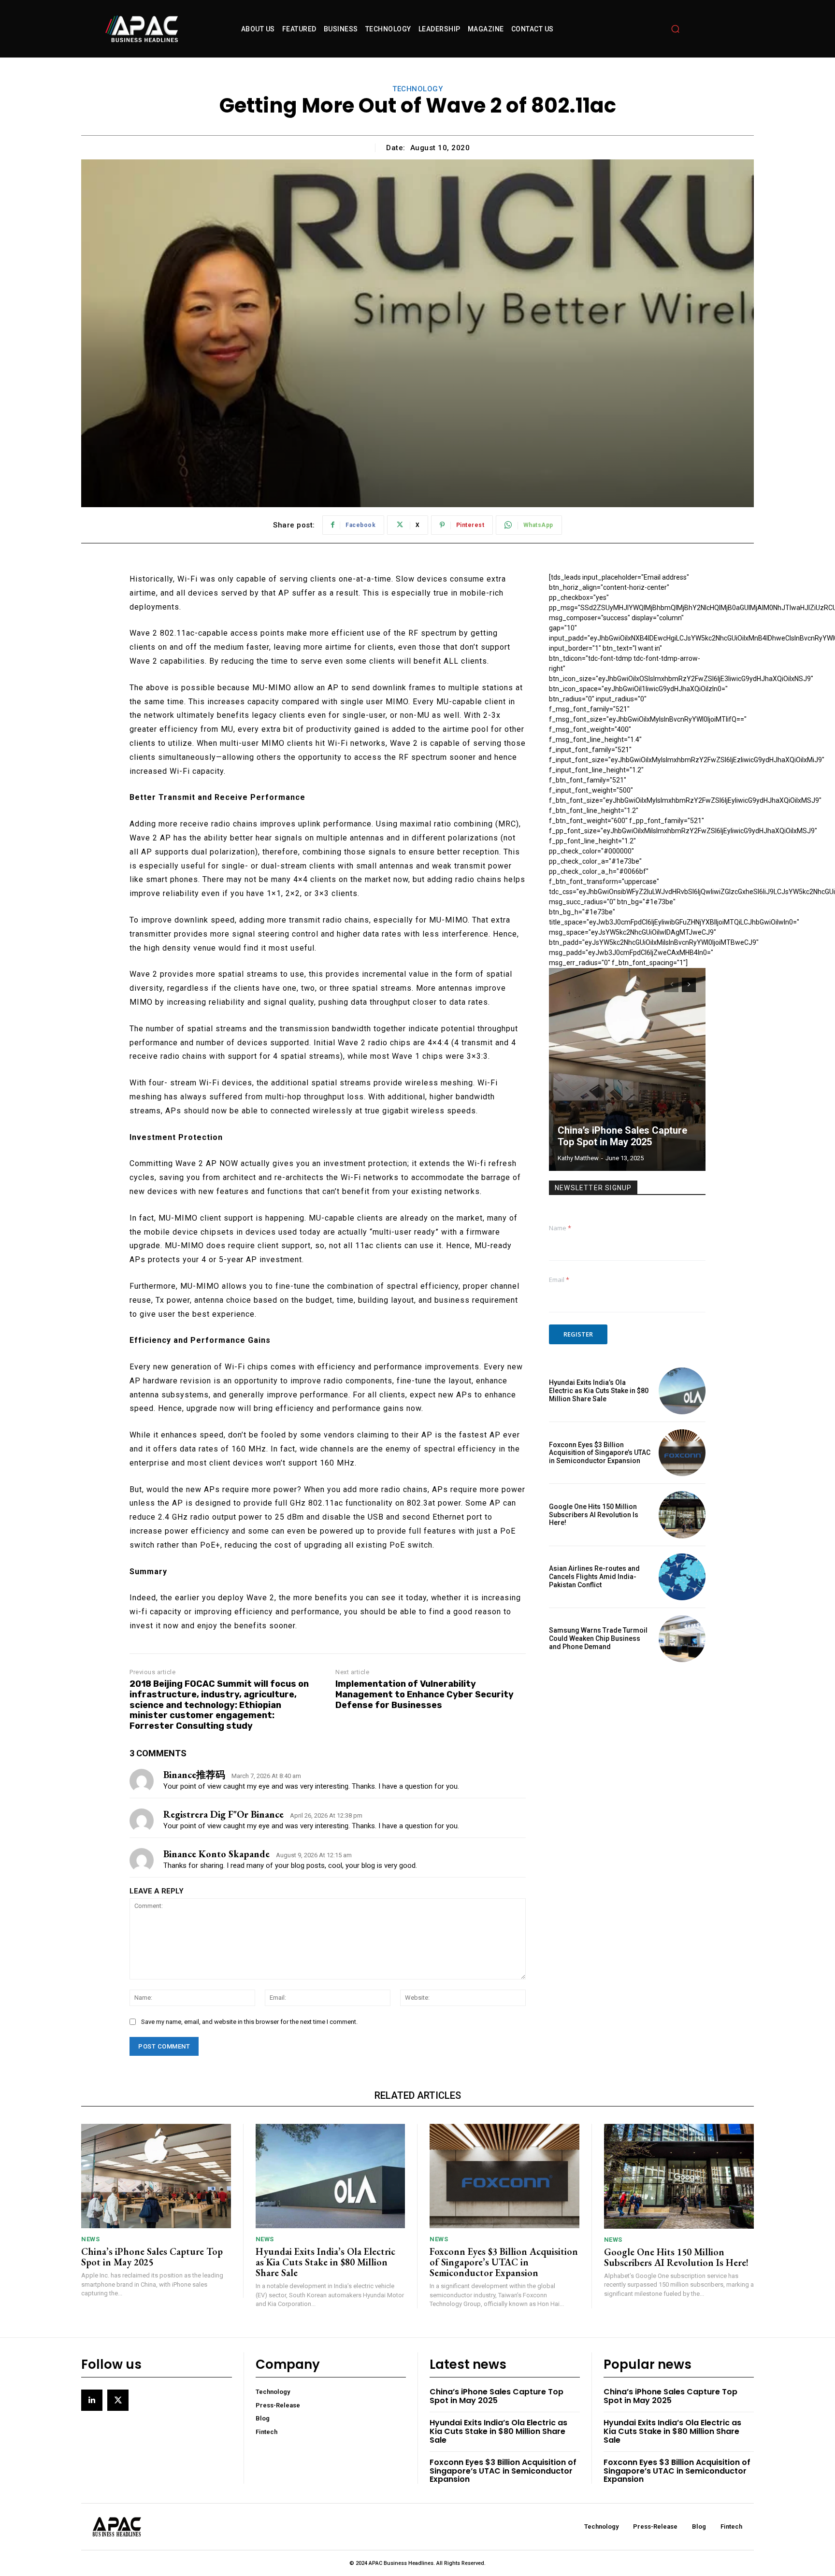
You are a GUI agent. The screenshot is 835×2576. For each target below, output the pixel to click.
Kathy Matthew (578, 1158)
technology (417, 89)
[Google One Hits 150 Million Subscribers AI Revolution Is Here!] (682, 1515)
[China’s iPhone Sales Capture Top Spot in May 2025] (627, 1069)
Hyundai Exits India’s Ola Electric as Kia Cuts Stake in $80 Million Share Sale (599, 1391)
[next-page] (689, 985)
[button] (676, 29)
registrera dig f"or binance (223, 1814)
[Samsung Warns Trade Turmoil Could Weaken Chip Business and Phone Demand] (682, 1639)
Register (578, 1334)
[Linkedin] (92, 2400)
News (90, 2239)
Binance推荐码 (194, 1775)
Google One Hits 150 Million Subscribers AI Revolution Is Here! (594, 1515)
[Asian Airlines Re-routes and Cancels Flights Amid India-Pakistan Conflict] (682, 1577)
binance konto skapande (216, 1854)
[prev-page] (671, 985)
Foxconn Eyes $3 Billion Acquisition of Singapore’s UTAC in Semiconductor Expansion (600, 1453)
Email (559, 1280)
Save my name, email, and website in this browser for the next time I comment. (249, 2022)
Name (560, 1228)
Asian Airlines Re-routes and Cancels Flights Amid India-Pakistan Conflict (594, 1577)
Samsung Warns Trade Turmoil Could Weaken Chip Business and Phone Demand (598, 1638)
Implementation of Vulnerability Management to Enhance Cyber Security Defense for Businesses (425, 1694)
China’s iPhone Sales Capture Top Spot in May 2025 (622, 1136)
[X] (118, 2400)
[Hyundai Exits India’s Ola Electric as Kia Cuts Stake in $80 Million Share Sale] (682, 1391)
